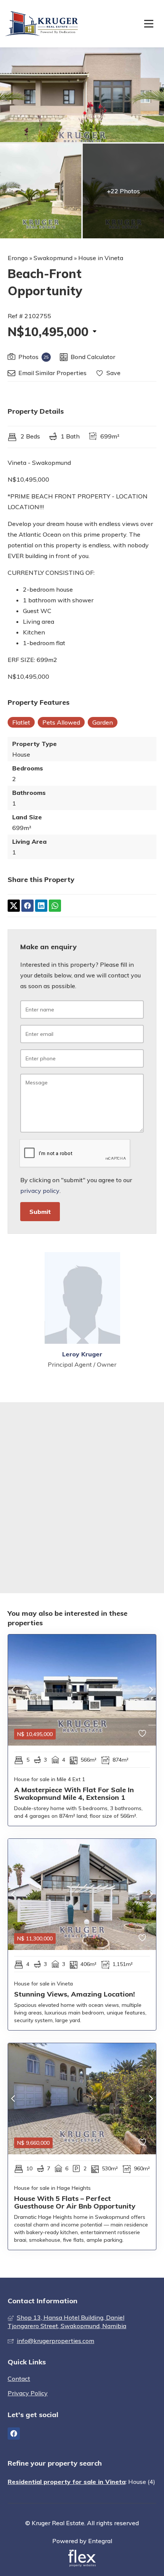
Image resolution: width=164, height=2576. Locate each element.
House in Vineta (101, 258)
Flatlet (21, 722)
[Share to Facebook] (27, 906)
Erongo (18, 258)
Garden (103, 722)
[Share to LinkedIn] (41, 906)
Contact (19, 2379)
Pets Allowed (61, 722)
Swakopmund (53, 258)
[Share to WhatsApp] (55, 906)
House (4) (142, 2482)
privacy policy (40, 1191)
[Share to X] (14, 906)
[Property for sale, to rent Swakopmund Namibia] (43, 24)
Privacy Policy (28, 2393)
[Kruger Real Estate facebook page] (14, 2434)
